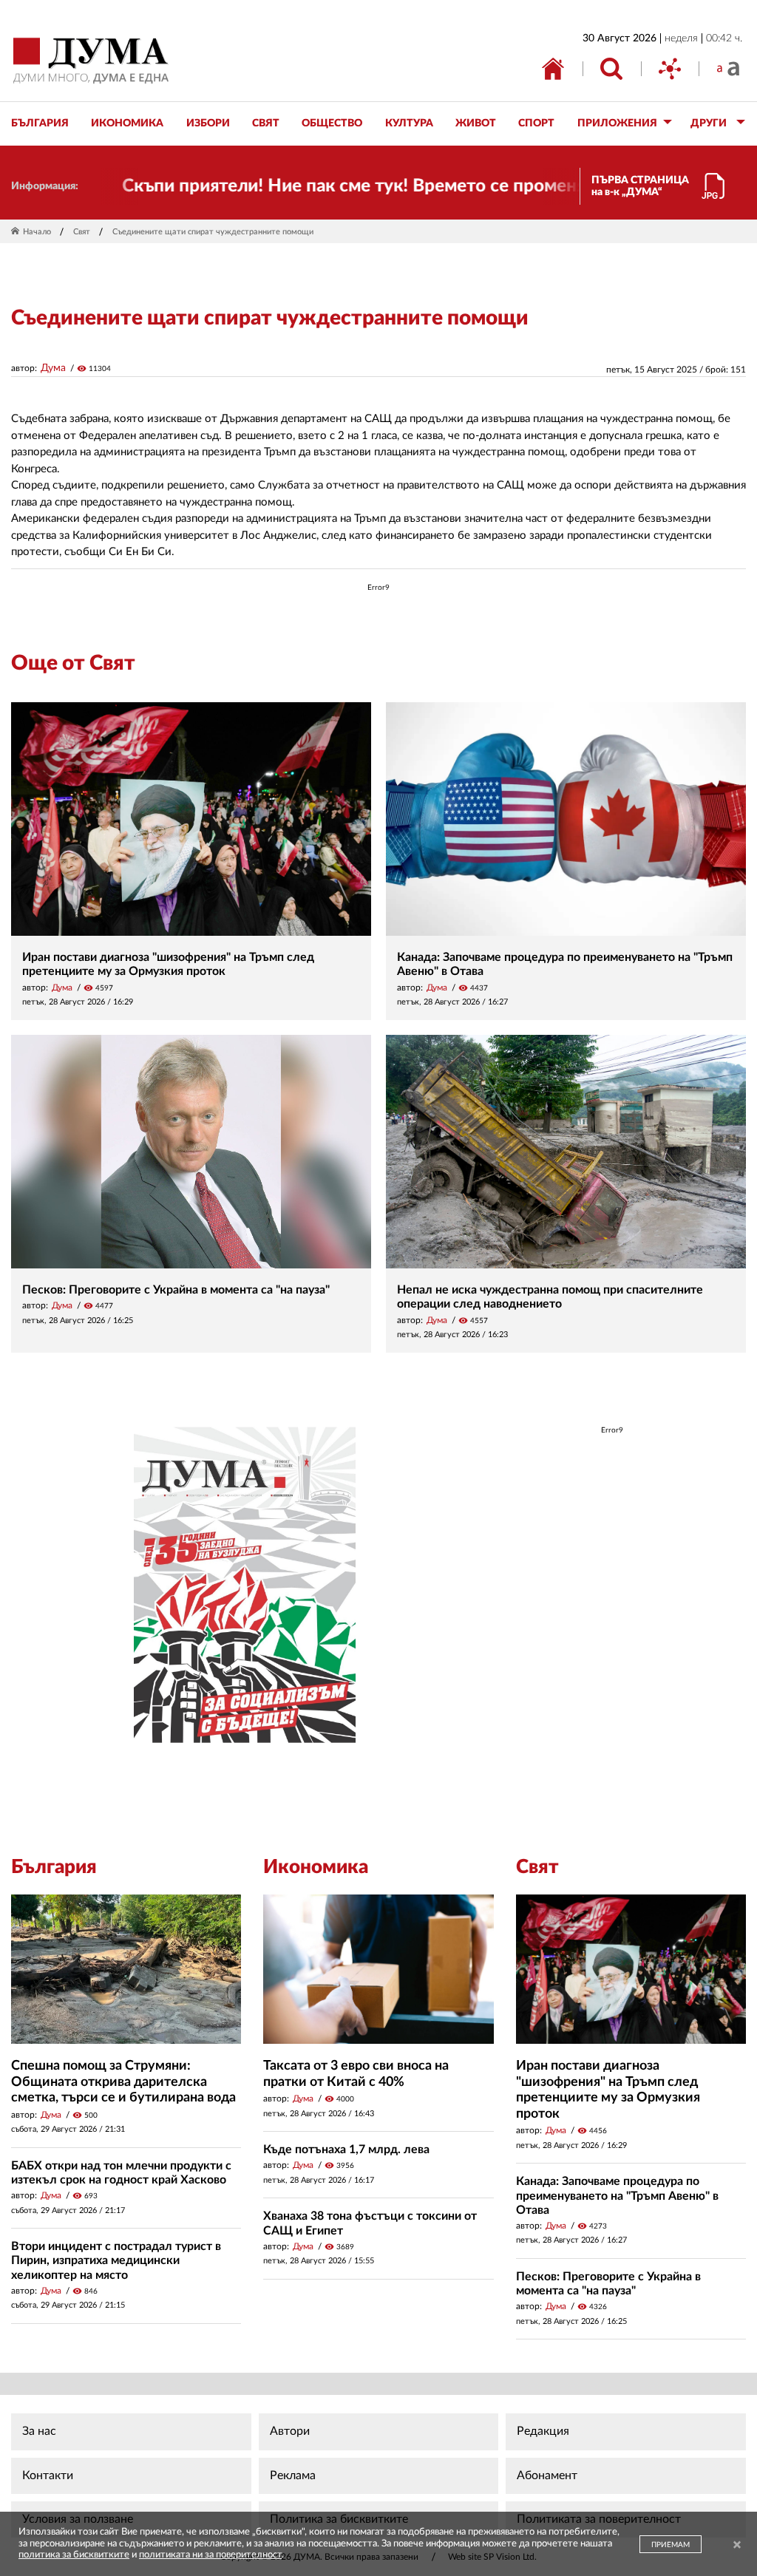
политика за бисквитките (74, 2555)
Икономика (316, 1867)
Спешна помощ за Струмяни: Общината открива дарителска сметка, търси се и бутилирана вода (123, 2082)
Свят (82, 232)
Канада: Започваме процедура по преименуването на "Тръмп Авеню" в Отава (617, 2195)
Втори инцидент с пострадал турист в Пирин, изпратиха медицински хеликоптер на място (116, 2260)
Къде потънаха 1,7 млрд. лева (346, 2150)
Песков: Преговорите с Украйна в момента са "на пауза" (176, 1290)
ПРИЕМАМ (671, 2545)
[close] (737, 2546)
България (54, 1867)
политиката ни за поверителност (210, 2555)
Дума (53, 368)
